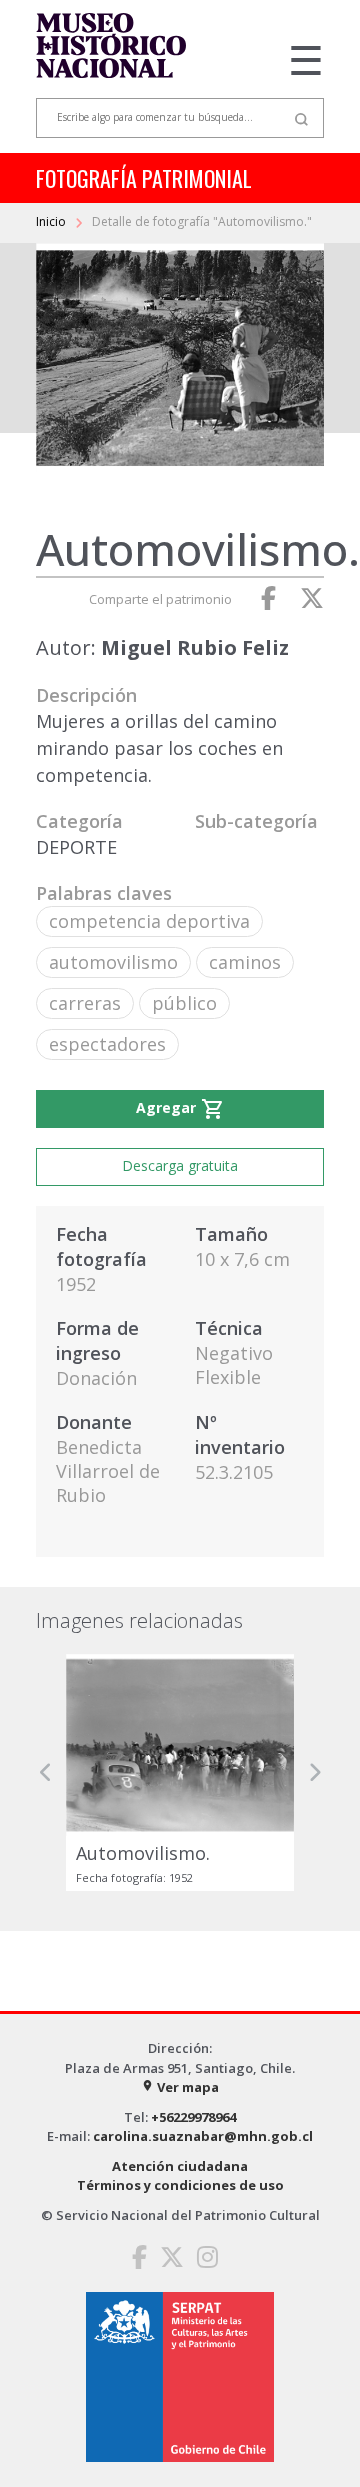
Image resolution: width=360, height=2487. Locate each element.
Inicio (52, 221)
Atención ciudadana (180, 2166)
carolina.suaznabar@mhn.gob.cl (203, 2136)
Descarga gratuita (180, 1165)
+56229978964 (193, 2117)
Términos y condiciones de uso (180, 2185)
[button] (46, 1772)
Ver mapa (180, 2087)
